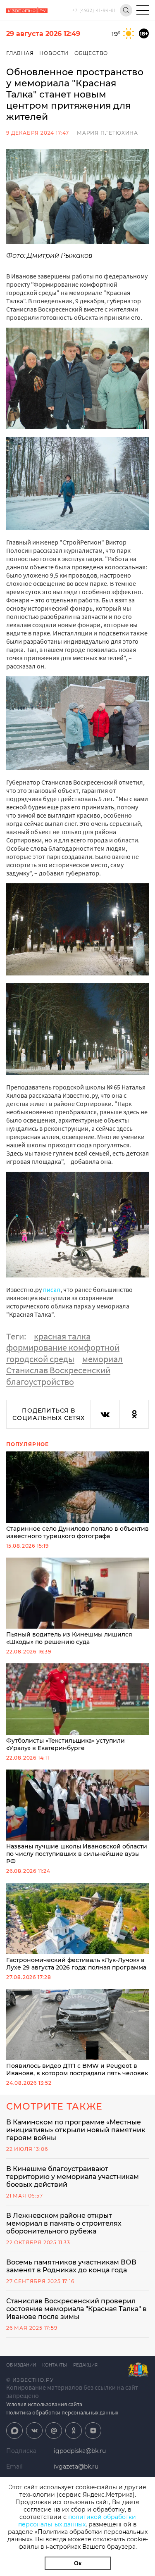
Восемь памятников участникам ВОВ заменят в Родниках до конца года (71, 2266)
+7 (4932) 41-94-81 (94, 11)
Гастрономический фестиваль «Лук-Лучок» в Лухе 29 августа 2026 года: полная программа (76, 1964)
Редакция (85, 2365)
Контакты (55, 2365)
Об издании (21, 2365)
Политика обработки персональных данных (62, 2412)
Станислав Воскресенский (58, 1370)
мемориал (103, 1359)
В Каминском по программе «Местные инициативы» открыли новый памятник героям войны (76, 2130)
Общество (91, 53)
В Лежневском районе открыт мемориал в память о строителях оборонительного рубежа (64, 2223)
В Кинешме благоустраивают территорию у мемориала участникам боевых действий (73, 2177)
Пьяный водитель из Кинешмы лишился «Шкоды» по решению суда (69, 1638)
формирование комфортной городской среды (63, 1353)
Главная (20, 53)
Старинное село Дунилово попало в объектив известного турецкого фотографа (77, 1532)
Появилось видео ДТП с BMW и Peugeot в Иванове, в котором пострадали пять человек (77, 2069)
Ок (78, 2563)
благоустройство (40, 1382)
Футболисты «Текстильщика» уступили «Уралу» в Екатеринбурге (66, 1744)
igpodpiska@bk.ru (80, 2451)
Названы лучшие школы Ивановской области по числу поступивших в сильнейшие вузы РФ (77, 1854)
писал (52, 1289)
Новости (54, 53)
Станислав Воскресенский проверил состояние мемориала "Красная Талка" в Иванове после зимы (76, 2309)
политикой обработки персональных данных (77, 2521)
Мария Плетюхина (107, 133)
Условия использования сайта (44, 2404)
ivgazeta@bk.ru (76, 2467)
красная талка (62, 1336)
